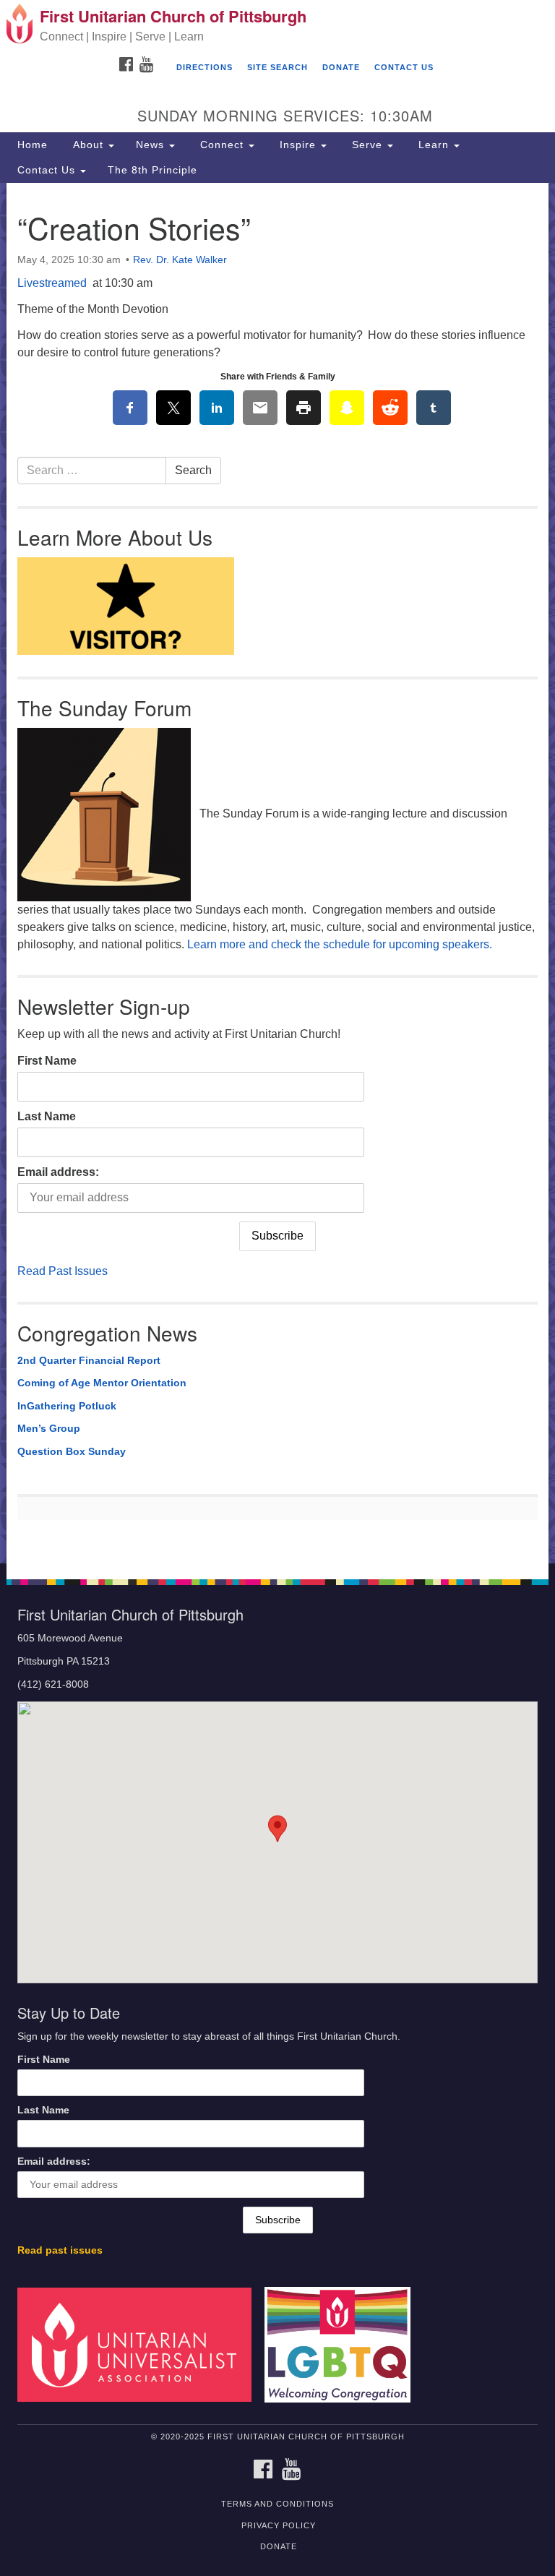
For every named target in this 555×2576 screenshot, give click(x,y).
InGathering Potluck (67, 1406)
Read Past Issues (63, 1271)
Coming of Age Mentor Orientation (102, 1383)
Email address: (58, 1172)
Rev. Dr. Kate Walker (180, 259)
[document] (277, 873)
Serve (367, 145)
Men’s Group (49, 1428)
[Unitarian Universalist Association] (139, 2344)
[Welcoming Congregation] (343, 2344)
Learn (434, 145)
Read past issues (60, 2250)
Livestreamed (53, 283)
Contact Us (404, 67)
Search (193, 470)
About (88, 145)
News (152, 145)
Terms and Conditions (277, 2504)
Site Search (277, 67)
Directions (205, 67)
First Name (47, 1061)
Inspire (298, 145)
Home (33, 145)
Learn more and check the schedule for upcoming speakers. (340, 944)
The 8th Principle (152, 170)
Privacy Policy (279, 2525)
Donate (341, 67)
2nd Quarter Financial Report (89, 1360)
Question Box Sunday (72, 1451)
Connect (222, 145)
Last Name (47, 1116)
